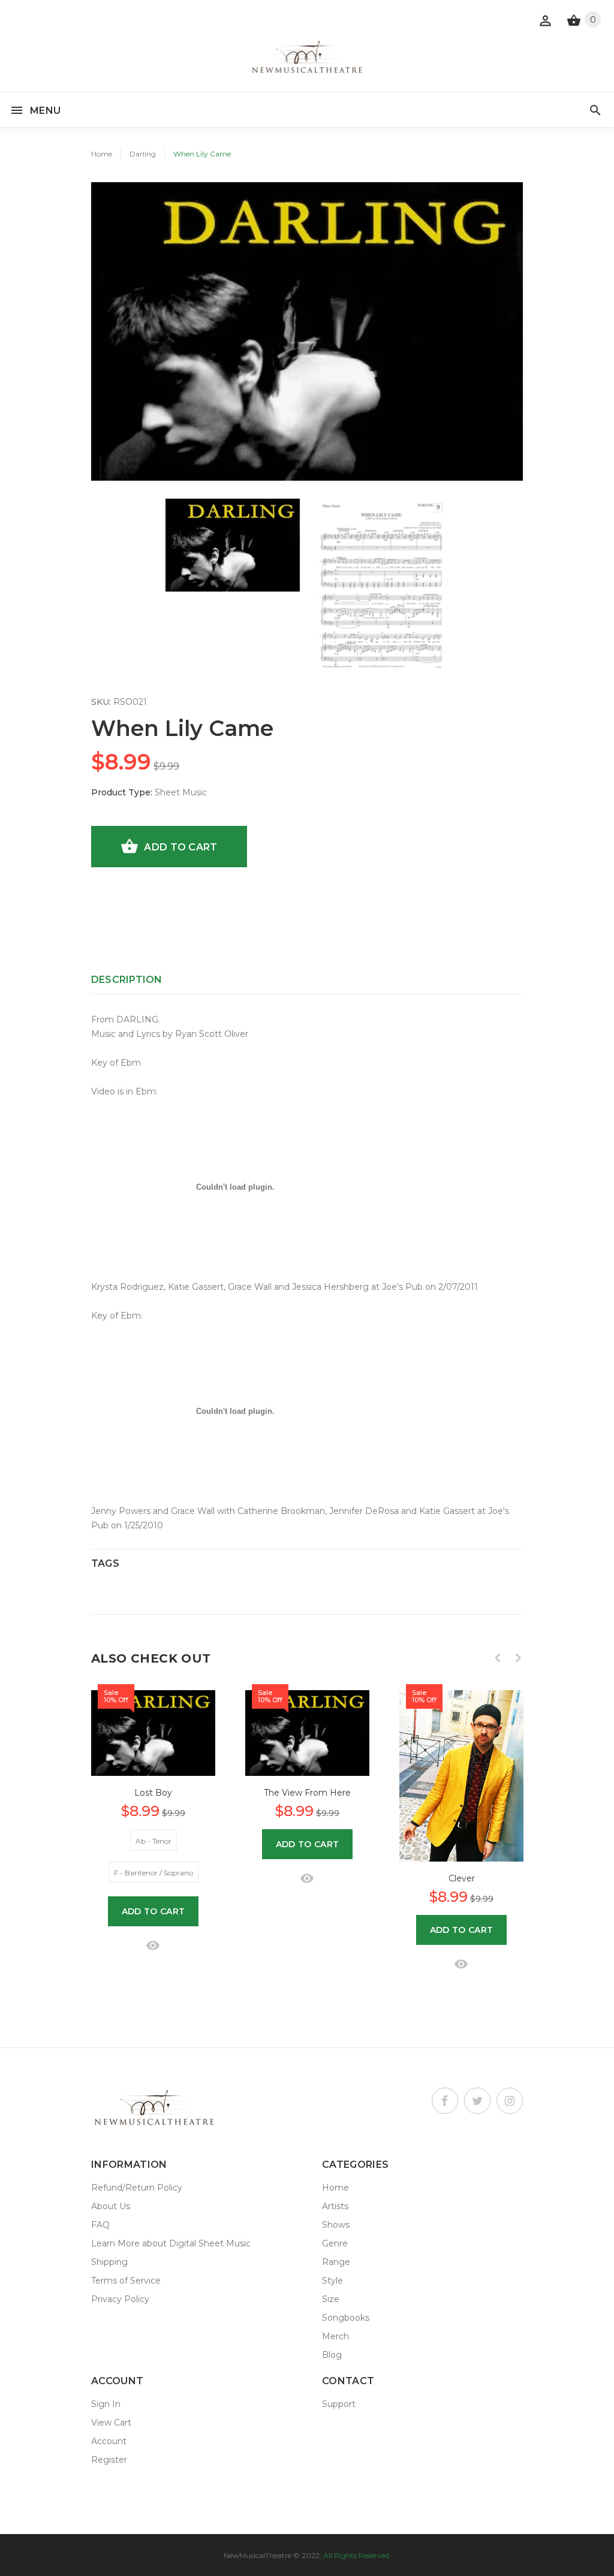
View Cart (111, 2423)
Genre (335, 2243)
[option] (233, 545)
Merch (335, 2336)
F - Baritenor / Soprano (153, 1873)
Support (339, 2404)
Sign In (106, 2404)
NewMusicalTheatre (258, 2555)
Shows (336, 2225)
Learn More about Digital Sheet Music (171, 2243)
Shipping (109, 2262)
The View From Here (307, 1793)
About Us (111, 2206)
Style (332, 2281)
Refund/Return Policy (137, 2188)
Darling (143, 154)
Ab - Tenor (153, 1841)
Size (331, 2299)
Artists (335, 2206)
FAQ (100, 2225)
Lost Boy (153, 1793)
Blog (332, 2355)
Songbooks (346, 2318)
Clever (462, 1878)
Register (109, 2460)
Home (102, 154)
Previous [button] (498, 1658)
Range (336, 2262)
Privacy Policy (120, 2299)
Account (109, 2441)
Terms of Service (126, 2281)
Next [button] (518, 1658)
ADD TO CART (180, 847)
